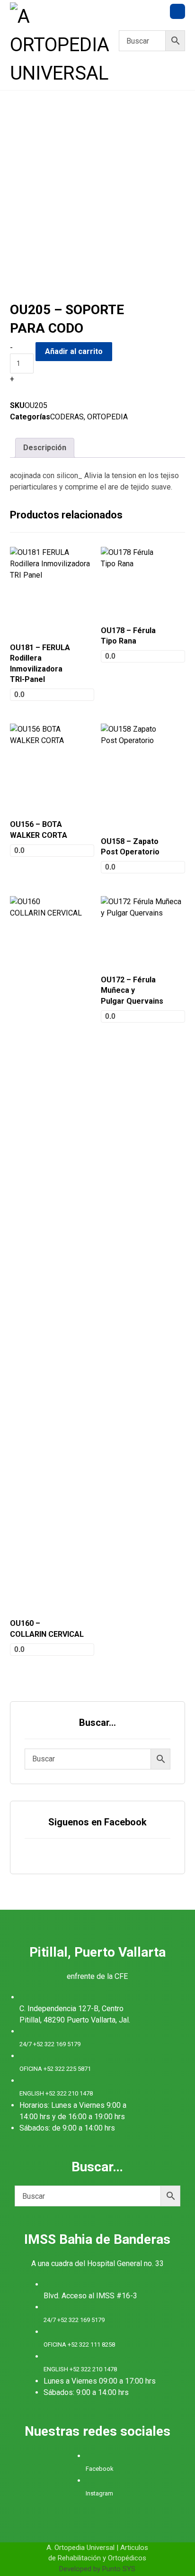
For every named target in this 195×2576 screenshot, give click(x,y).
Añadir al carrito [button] (50, 644)
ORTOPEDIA (107, 417)
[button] (177, 11)
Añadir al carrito (74, 351)
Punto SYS (119, 2569)
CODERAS (67, 417)
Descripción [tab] (45, 448)
